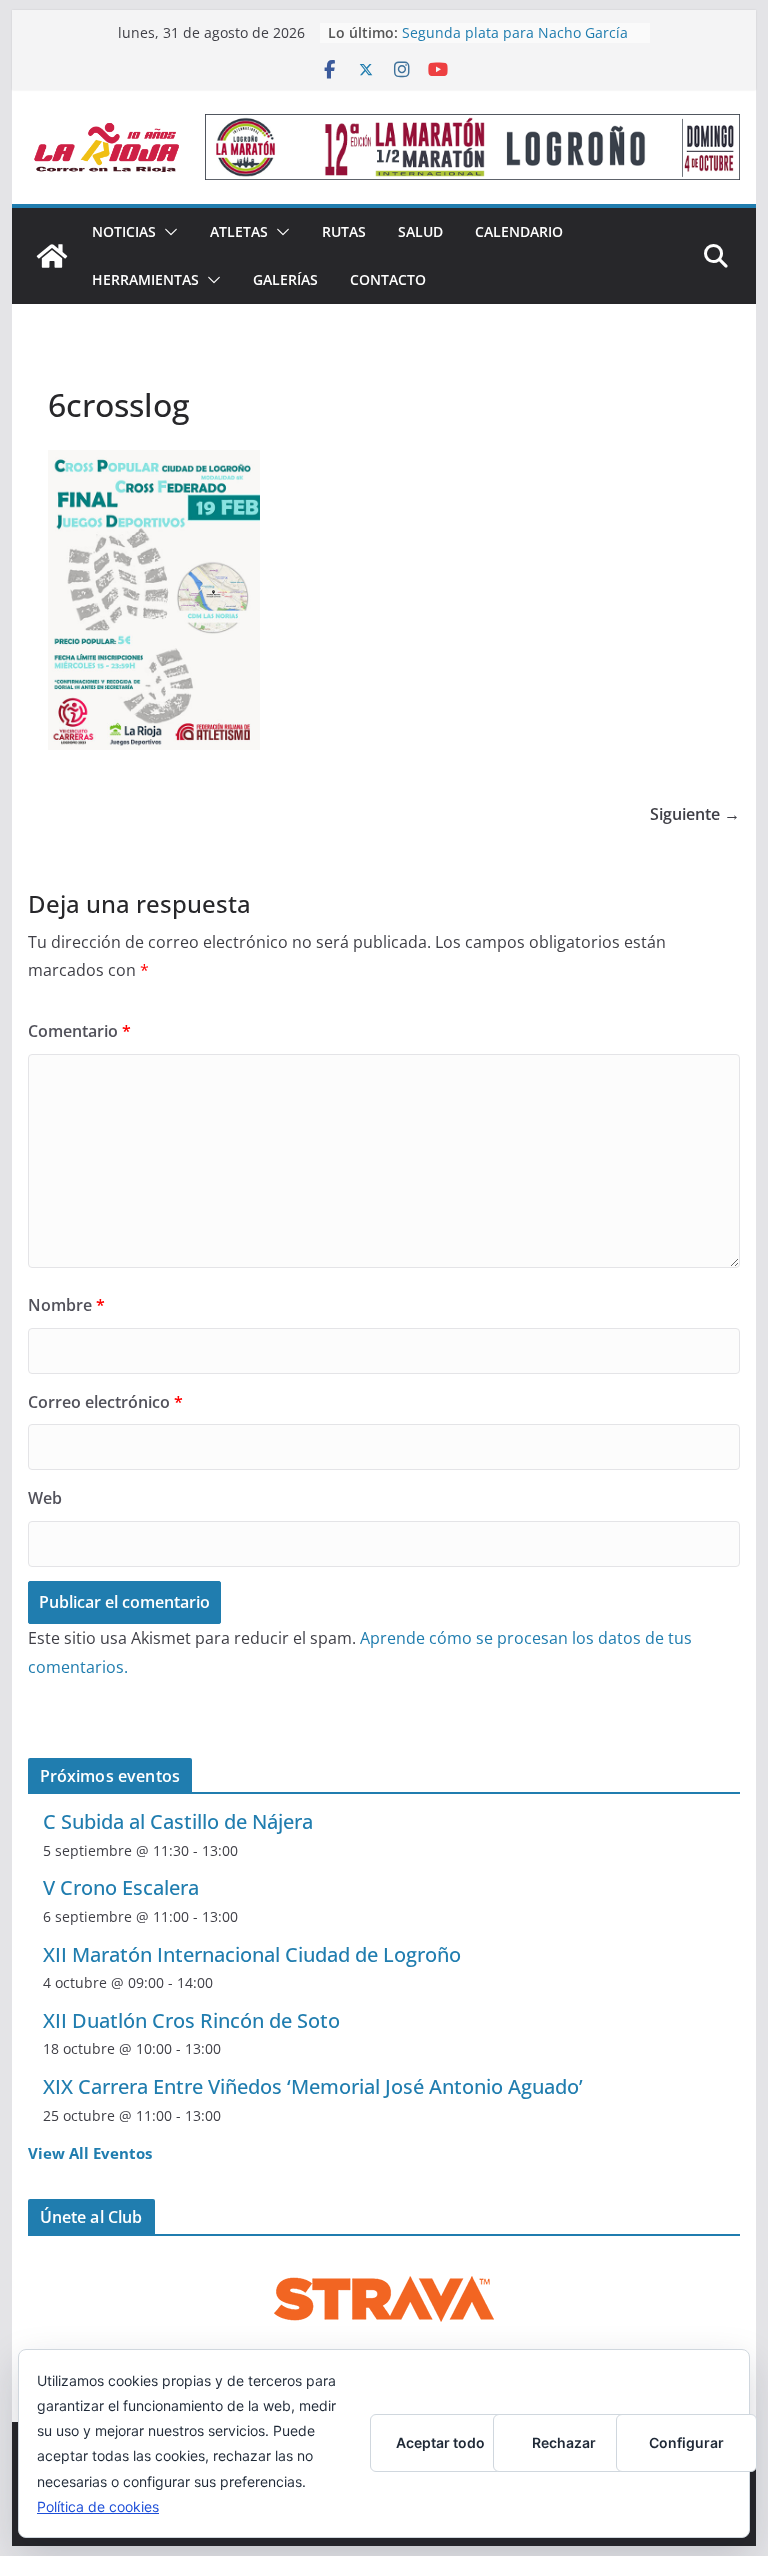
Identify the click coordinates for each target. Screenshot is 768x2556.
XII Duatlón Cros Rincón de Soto (191, 2020)
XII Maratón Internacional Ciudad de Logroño (252, 1954)
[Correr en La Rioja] (52, 256)
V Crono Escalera (121, 1887)
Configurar (686, 2442)
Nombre (66, 1305)
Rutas (344, 231)
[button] (167, 232)
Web (45, 1498)
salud (420, 231)
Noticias (124, 231)
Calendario (519, 231)
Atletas (239, 231)
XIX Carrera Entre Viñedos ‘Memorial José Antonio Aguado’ (313, 2086)
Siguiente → (695, 814)
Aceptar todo (440, 2442)
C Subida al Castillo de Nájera (178, 1821)
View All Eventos (90, 2153)
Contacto (388, 279)
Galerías (285, 279)
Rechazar (564, 2442)
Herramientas (145, 279)
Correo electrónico (105, 1402)
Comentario (79, 1031)
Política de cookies (98, 2506)
